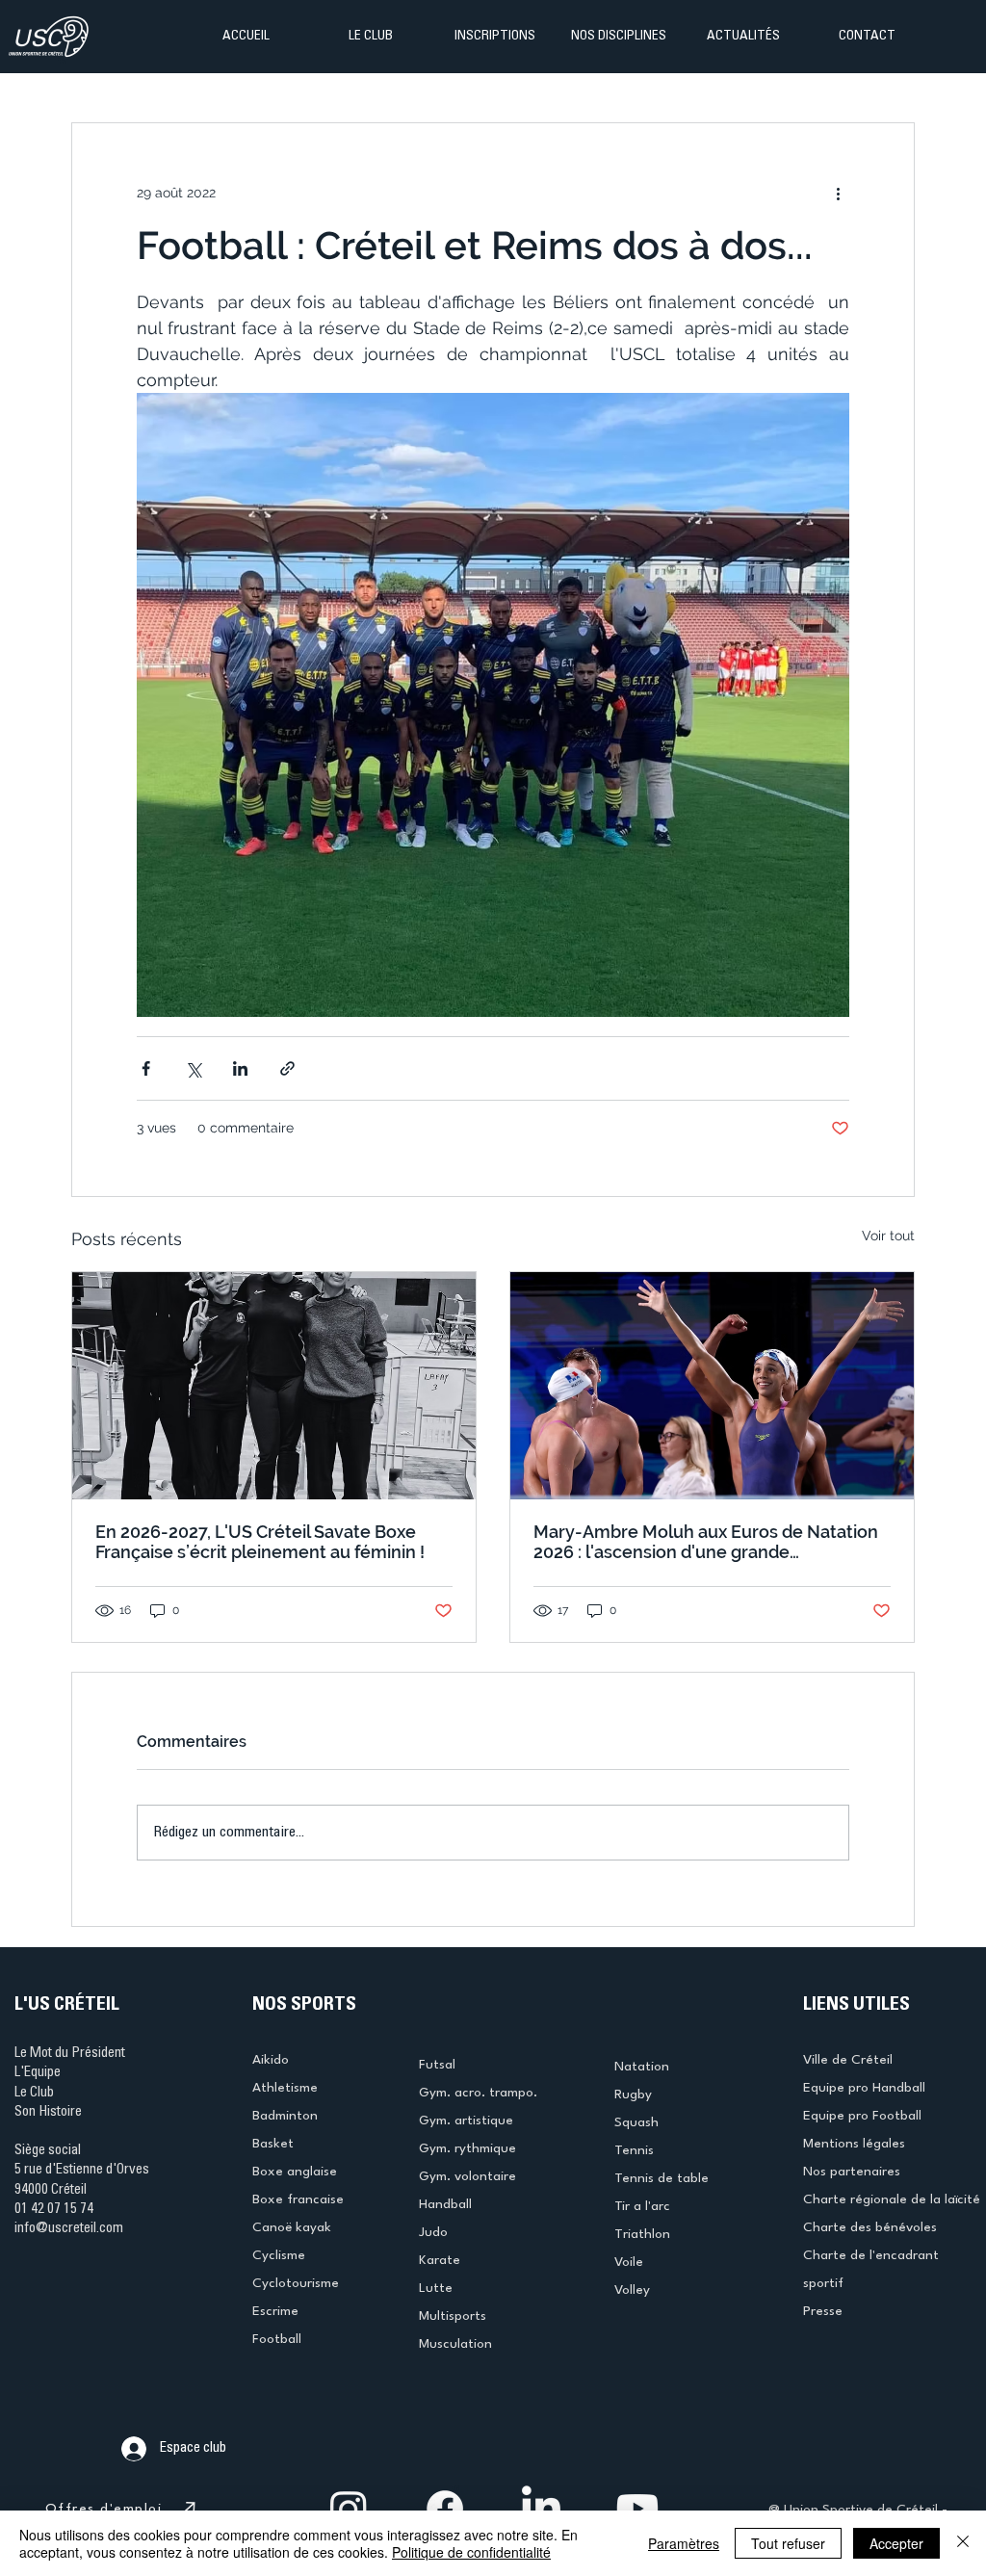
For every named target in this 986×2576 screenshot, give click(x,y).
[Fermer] (963, 2543)
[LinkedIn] (541, 2509)
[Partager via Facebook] (146, 1068)
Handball (445, 2204)
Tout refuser (788, 2543)
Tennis (634, 2150)
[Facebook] (445, 2509)
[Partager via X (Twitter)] (193, 1068)
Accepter (896, 2543)
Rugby (633, 2095)
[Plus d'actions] (838, 193)
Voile (629, 2262)
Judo (433, 2232)
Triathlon (642, 2234)
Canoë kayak (292, 2227)
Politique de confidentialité (471, 2552)
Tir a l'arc (642, 2206)
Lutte (436, 2288)
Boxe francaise (298, 2199)
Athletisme (285, 2088)
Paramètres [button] (684, 2543)
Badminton (285, 2116)
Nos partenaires (852, 2172)
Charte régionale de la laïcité (892, 2199)
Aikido (271, 2060)
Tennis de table (662, 2178)
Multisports (453, 2316)
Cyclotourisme (296, 2283)
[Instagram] (349, 2509)
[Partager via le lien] (287, 1068)
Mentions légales (854, 2144)
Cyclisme (279, 2255)
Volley (632, 2290)
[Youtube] (637, 2509)
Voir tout (888, 1236)
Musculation (455, 2344)
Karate (440, 2260)
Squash (636, 2122)
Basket (273, 2144)
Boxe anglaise (295, 2172)
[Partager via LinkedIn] (240, 1068)
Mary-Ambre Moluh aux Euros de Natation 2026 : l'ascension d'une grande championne (706, 1542)
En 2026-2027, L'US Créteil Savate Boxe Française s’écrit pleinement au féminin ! (260, 1542)
